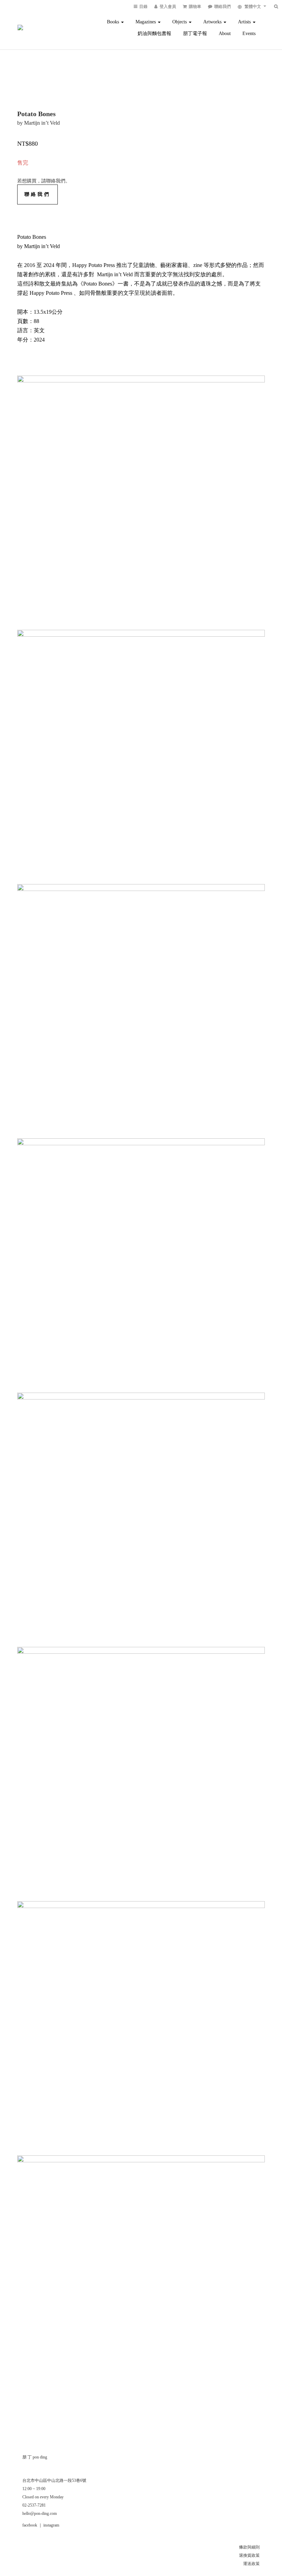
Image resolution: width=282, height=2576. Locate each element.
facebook (30, 2525)
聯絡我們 (37, 194)
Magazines (146, 22)
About (225, 34)
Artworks (213, 22)
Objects (180, 22)
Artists (245, 22)
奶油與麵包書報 (154, 34)
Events (249, 34)
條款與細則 (249, 2547)
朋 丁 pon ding (35, 2457)
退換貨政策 (249, 2555)
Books (114, 22)
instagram (51, 2525)
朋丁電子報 (195, 34)
